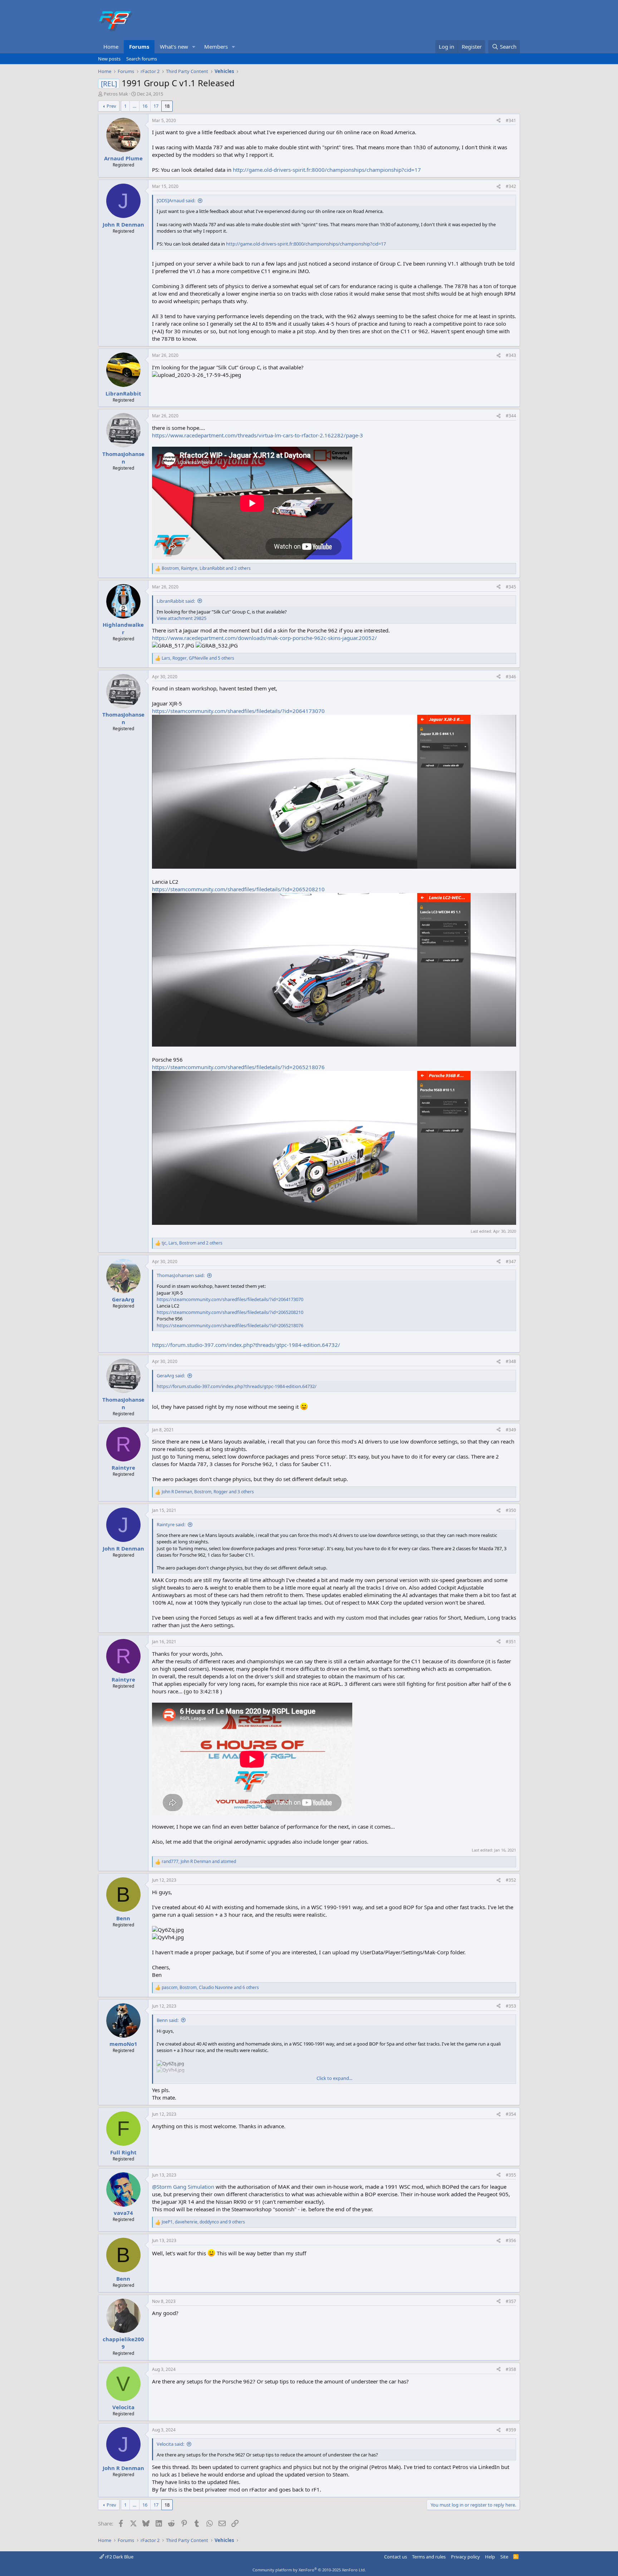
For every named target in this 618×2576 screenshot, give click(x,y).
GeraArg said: (171, 1376)
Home (111, 47)
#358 (511, 2369)
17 (156, 106)
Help (490, 2557)
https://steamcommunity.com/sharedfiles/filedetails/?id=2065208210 (238, 889)
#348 (511, 1361)
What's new (174, 47)
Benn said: (168, 2020)
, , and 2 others (206, 568)
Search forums (142, 59)
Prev (111, 106)
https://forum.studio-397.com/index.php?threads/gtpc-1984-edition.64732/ (246, 1345)
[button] (194, 47)
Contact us (396, 2557)
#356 (511, 2240)
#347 (511, 1262)
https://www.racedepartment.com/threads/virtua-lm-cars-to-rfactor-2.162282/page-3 (257, 435)
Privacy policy (465, 2557)
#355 (511, 2175)
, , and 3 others (208, 1492)
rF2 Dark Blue (119, 2557)
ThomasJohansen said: (181, 1275)
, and (199, 1862)
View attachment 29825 (182, 618)
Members (216, 47)
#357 (511, 2301)
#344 (511, 416)
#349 (511, 1430)
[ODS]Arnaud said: (176, 200)
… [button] (134, 106)
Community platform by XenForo (309, 2570)
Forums (139, 47)
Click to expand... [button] (334, 2078)
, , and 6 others (210, 1988)
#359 (511, 2430)
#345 (511, 587)
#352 (511, 1880)
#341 (511, 120)
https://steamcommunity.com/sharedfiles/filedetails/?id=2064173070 (238, 711)
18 (167, 106)
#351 (511, 1642)
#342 (511, 186)
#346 (511, 677)
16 (145, 106)
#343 (511, 355)
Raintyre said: (171, 1524)
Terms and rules (429, 2557)
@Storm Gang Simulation (183, 2187)
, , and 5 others (198, 658)
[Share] (499, 121)
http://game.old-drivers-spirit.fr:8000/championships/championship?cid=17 (327, 170)
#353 (511, 2006)
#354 (511, 2114)
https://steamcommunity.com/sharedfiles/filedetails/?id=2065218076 (238, 1067)
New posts (109, 59)
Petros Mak (116, 94)
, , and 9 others (203, 2222)
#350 (511, 1510)
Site (504, 2557)
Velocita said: (170, 2444)
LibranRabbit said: (176, 601)
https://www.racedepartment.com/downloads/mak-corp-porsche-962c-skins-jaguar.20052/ (264, 638)
